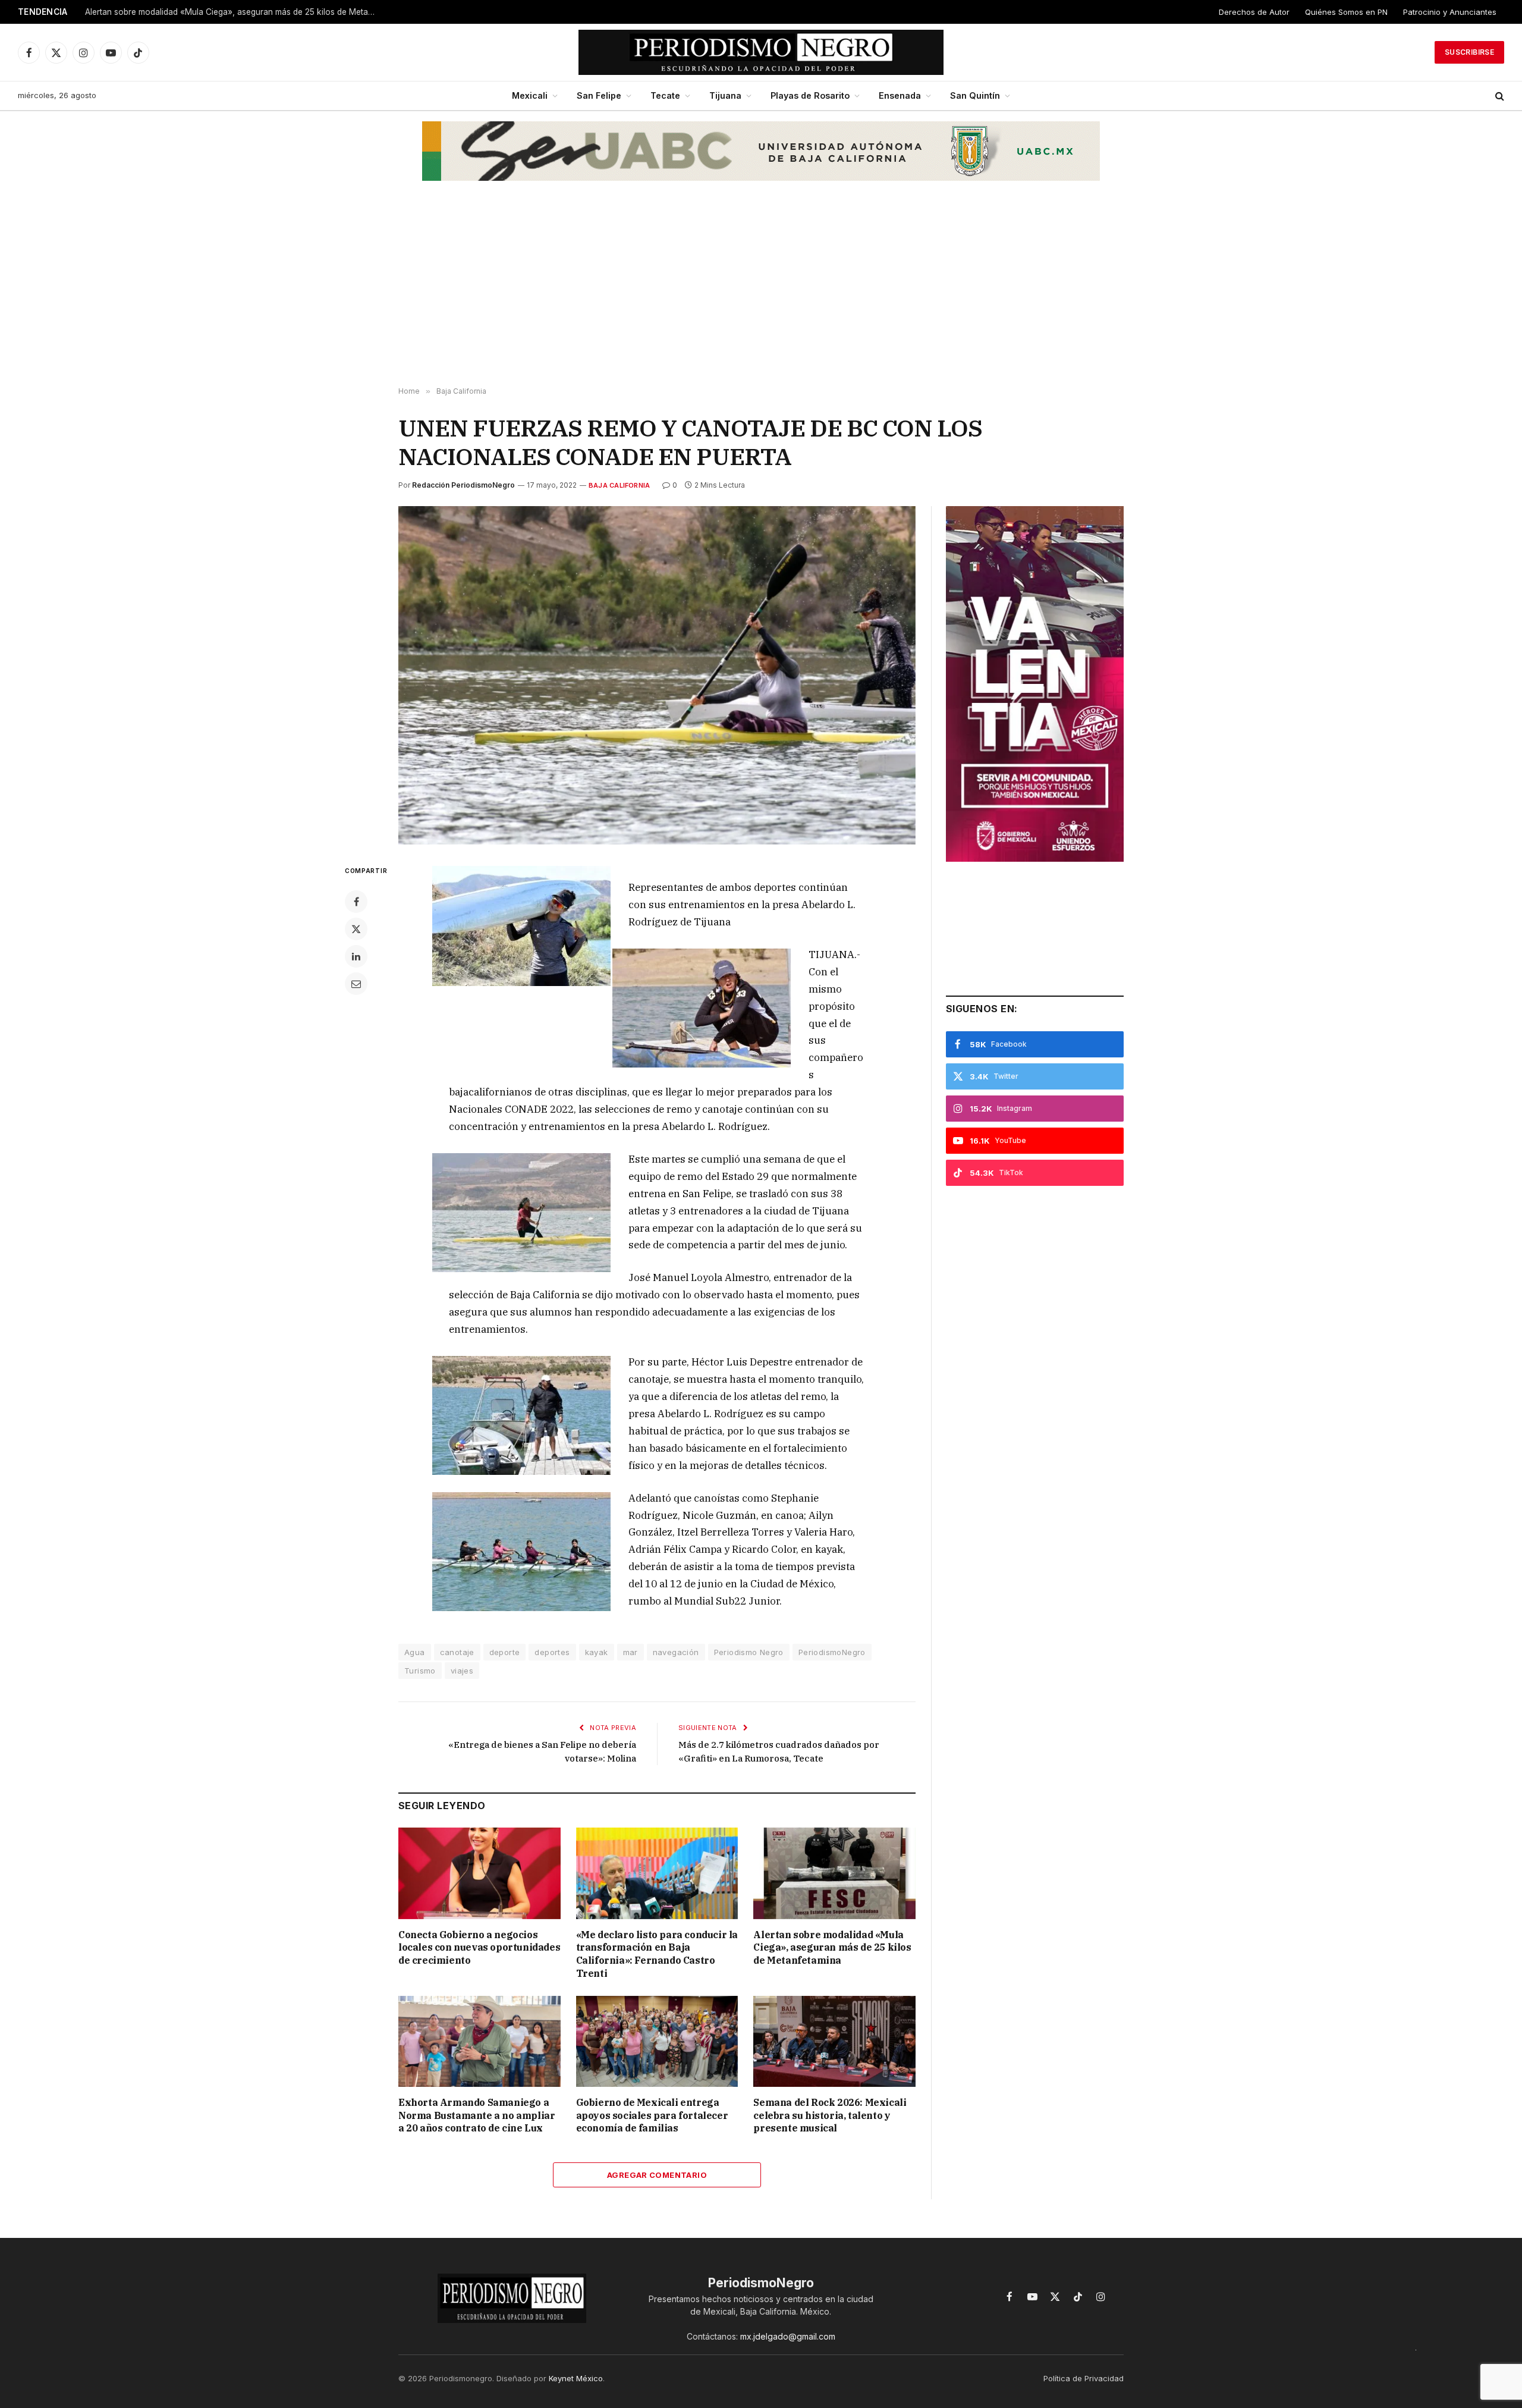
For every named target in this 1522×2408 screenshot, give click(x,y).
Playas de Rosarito (810, 95)
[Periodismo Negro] (761, 52)
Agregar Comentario (657, 2175)
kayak (597, 1652)
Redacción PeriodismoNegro (463, 485)
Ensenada (900, 95)
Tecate (665, 95)
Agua (415, 1652)
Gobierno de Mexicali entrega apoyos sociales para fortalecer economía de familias (652, 2115)
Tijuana (725, 95)
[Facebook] (356, 902)
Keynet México (576, 2378)
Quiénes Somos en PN (1346, 12)
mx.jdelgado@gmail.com (788, 2336)
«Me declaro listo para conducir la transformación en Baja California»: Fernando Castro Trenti (657, 1954)
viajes (462, 1671)
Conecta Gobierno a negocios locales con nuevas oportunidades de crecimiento (479, 1948)
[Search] (1499, 96)
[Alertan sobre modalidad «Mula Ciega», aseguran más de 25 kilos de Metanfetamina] (834, 1873)
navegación (676, 1652)
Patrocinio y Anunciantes (1450, 12)
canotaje (457, 1652)
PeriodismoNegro (832, 1652)
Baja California (619, 485)
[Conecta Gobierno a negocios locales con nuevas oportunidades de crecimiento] (479, 1873)
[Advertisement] (761, 292)
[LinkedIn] (356, 956)
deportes (552, 1652)
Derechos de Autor (1254, 12)
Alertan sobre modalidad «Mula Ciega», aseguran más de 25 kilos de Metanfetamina (234, 12)
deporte (505, 1652)
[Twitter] (356, 929)
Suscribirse (1469, 52)
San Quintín (975, 95)
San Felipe (599, 95)
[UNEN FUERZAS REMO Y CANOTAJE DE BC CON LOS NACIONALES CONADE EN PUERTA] (657, 675)
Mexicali (530, 95)
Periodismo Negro (749, 1652)
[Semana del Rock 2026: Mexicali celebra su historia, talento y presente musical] (834, 2041)
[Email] (356, 984)
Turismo (420, 1671)
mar (631, 1652)
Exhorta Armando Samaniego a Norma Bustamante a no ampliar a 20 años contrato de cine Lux (477, 2115)
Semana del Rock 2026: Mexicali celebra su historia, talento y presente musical (830, 2115)
